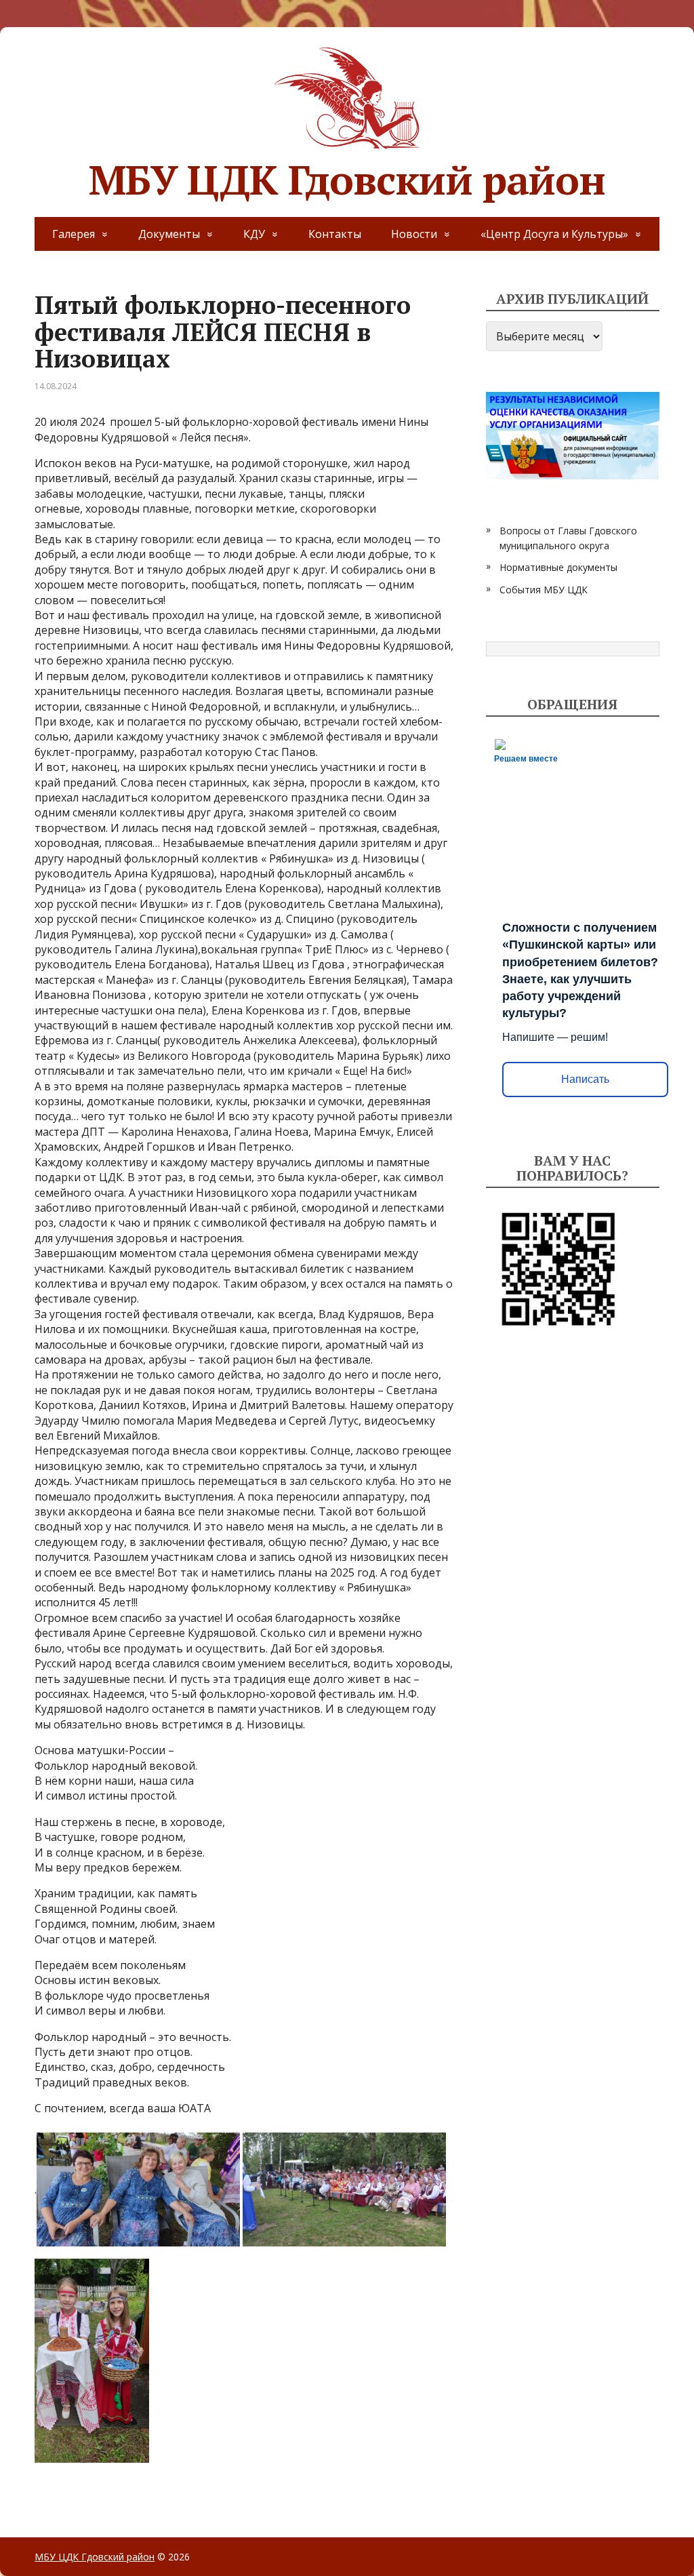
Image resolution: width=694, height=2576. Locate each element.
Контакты (335, 234)
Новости (414, 234)
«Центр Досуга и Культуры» (554, 234)
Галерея (74, 234)
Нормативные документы (558, 567)
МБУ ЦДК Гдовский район (347, 175)
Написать (585, 1079)
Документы (169, 234)
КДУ (254, 234)
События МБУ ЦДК (544, 590)
